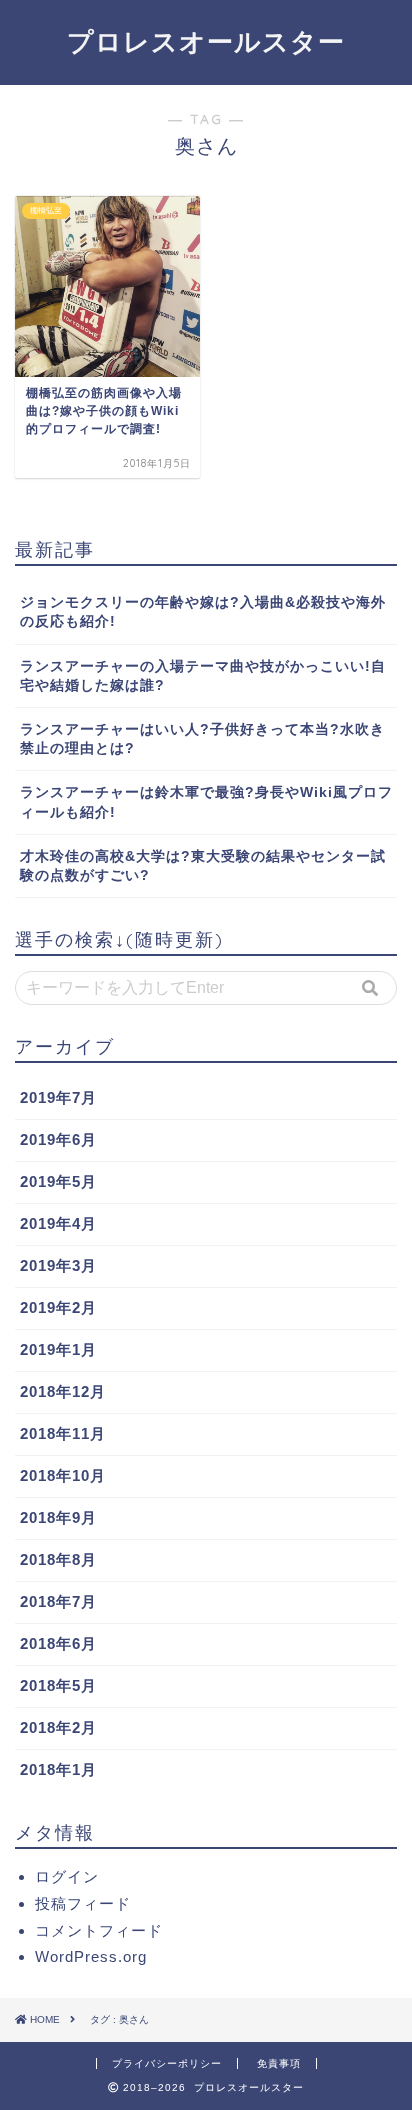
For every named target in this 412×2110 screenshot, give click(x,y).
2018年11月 (63, 1433)
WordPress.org (91, 1956)
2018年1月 (58, 1769)
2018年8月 (58, 1559)
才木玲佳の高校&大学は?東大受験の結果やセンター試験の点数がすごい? (203, 866)
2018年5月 (58, 1685)
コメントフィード (99, 1930)
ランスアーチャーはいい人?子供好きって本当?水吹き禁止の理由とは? (202, 739)
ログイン (67, 1876)
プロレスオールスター (206, 41)
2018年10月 (63, 1475)
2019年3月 (58, 1265)
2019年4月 (58, 1223)
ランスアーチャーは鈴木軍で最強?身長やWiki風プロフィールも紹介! (206, 802)
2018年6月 (58, 1643)
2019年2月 (58, 1307)
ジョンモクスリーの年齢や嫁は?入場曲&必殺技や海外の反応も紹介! (203, 612)
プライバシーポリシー (167, 2063)
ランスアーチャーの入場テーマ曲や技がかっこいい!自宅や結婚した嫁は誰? (203, 676)
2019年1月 (58, 1349)
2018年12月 (63, 1391)
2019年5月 (58, 1181)
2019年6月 (58, 1139)
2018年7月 (58, 1601)
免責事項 (279, 2063)
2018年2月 (58, 1727)
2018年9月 (58, 1517)
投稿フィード (83, 1903)
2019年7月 (58, 1097)
